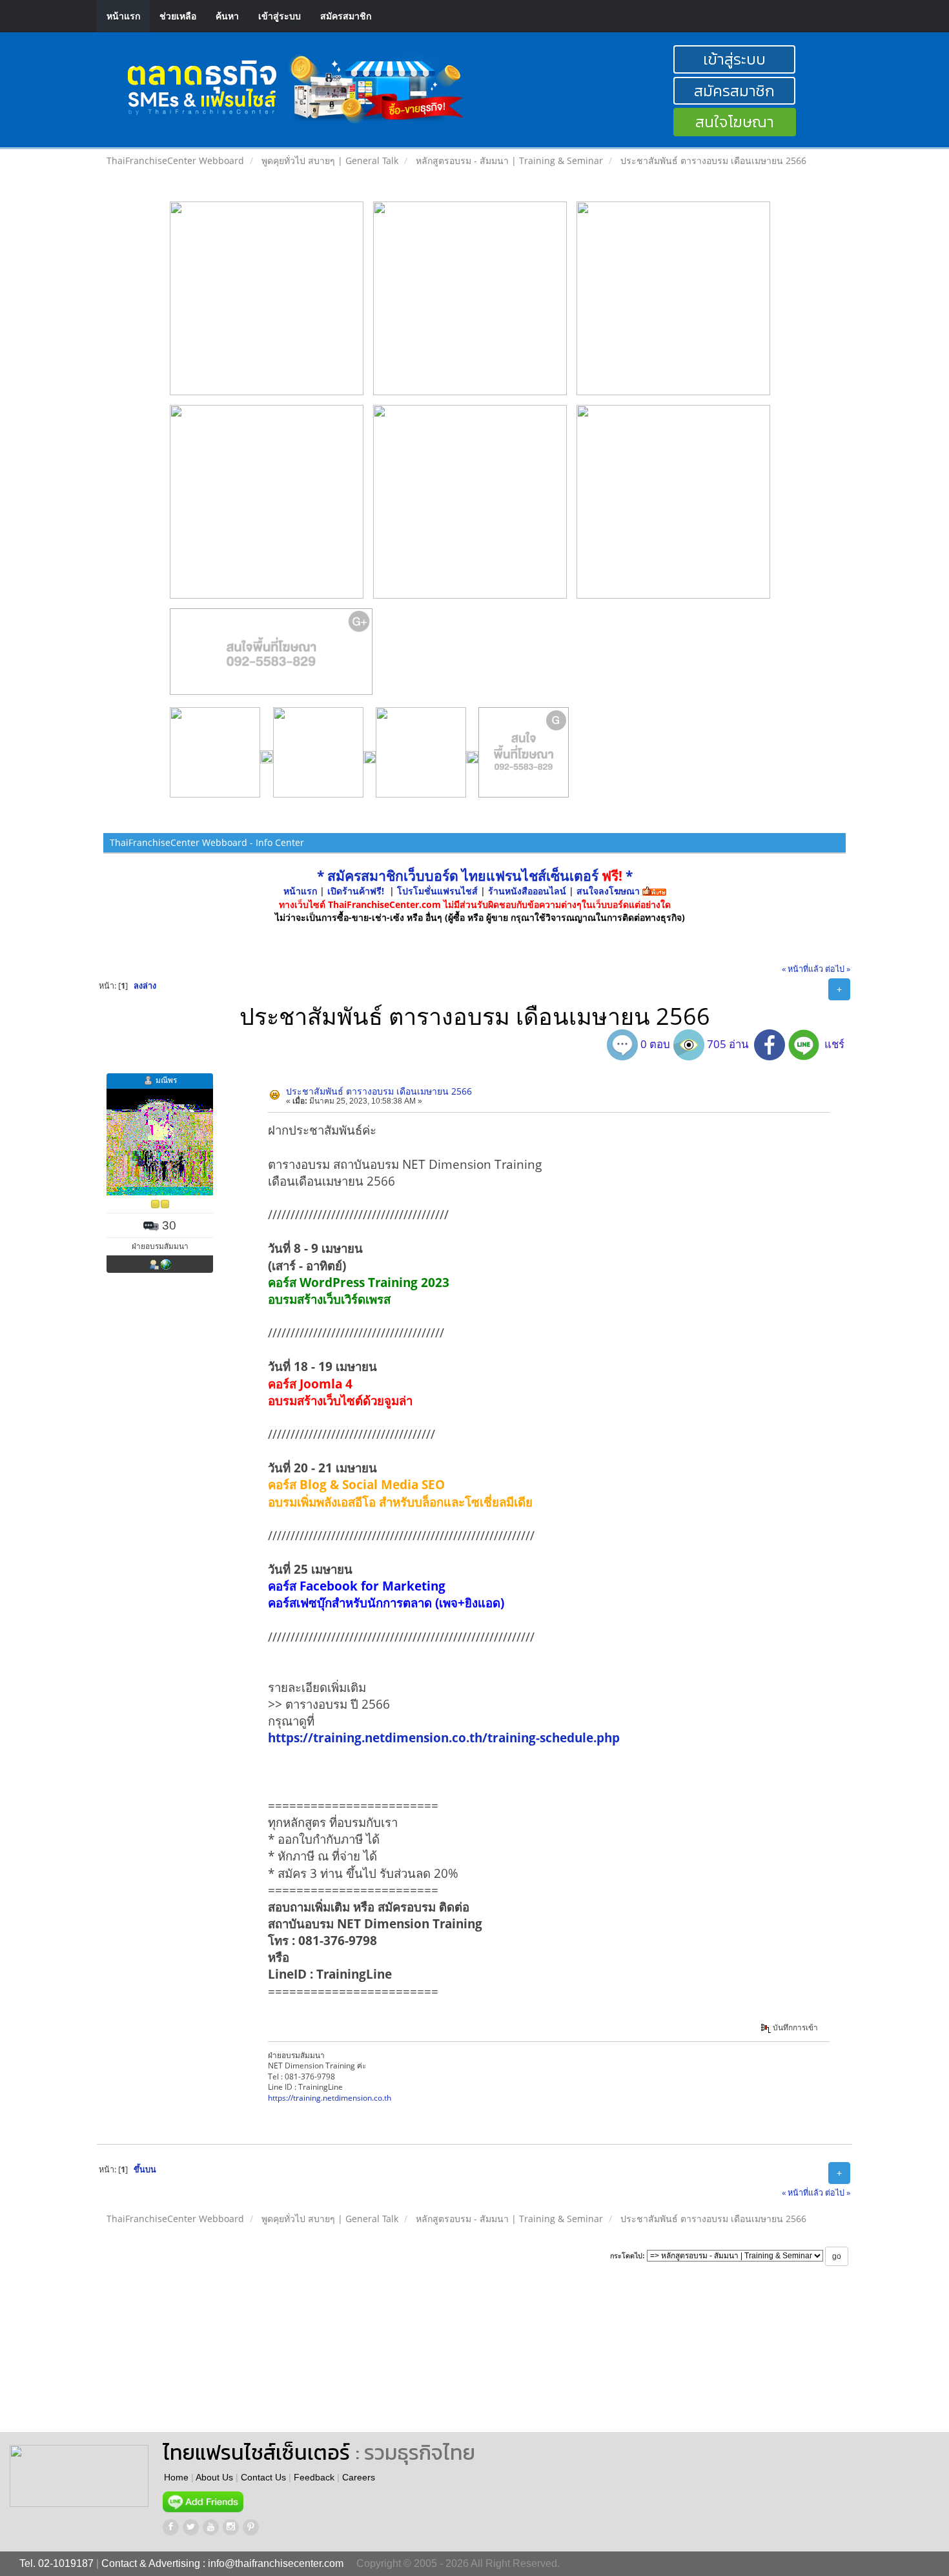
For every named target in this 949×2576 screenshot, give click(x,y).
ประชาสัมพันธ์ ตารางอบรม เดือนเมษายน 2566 (379, 1091)
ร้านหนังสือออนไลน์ (527, 891)
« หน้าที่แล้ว (802, 969)
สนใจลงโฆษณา (608, 891)
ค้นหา (227, 16)
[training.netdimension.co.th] (166, 1264)
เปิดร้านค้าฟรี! (356, 891)
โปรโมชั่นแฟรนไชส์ (439, 891)
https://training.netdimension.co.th (330, 2097)
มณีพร (166, 1080)
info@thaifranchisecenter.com (276, 2563)
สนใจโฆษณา (735, 122)
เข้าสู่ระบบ (280, 16)
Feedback (314, 2477)
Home (176, 2477)
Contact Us (263, 2477)
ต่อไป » (838, 969)
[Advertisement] (551, 2361)
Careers (359, 2477)
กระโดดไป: (628, 2256)
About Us (214, 2477)
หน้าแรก (123, 16)
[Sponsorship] (271, 657)
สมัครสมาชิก (346, 16)
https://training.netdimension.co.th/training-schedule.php (444, 1737)
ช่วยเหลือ (178, 16)
